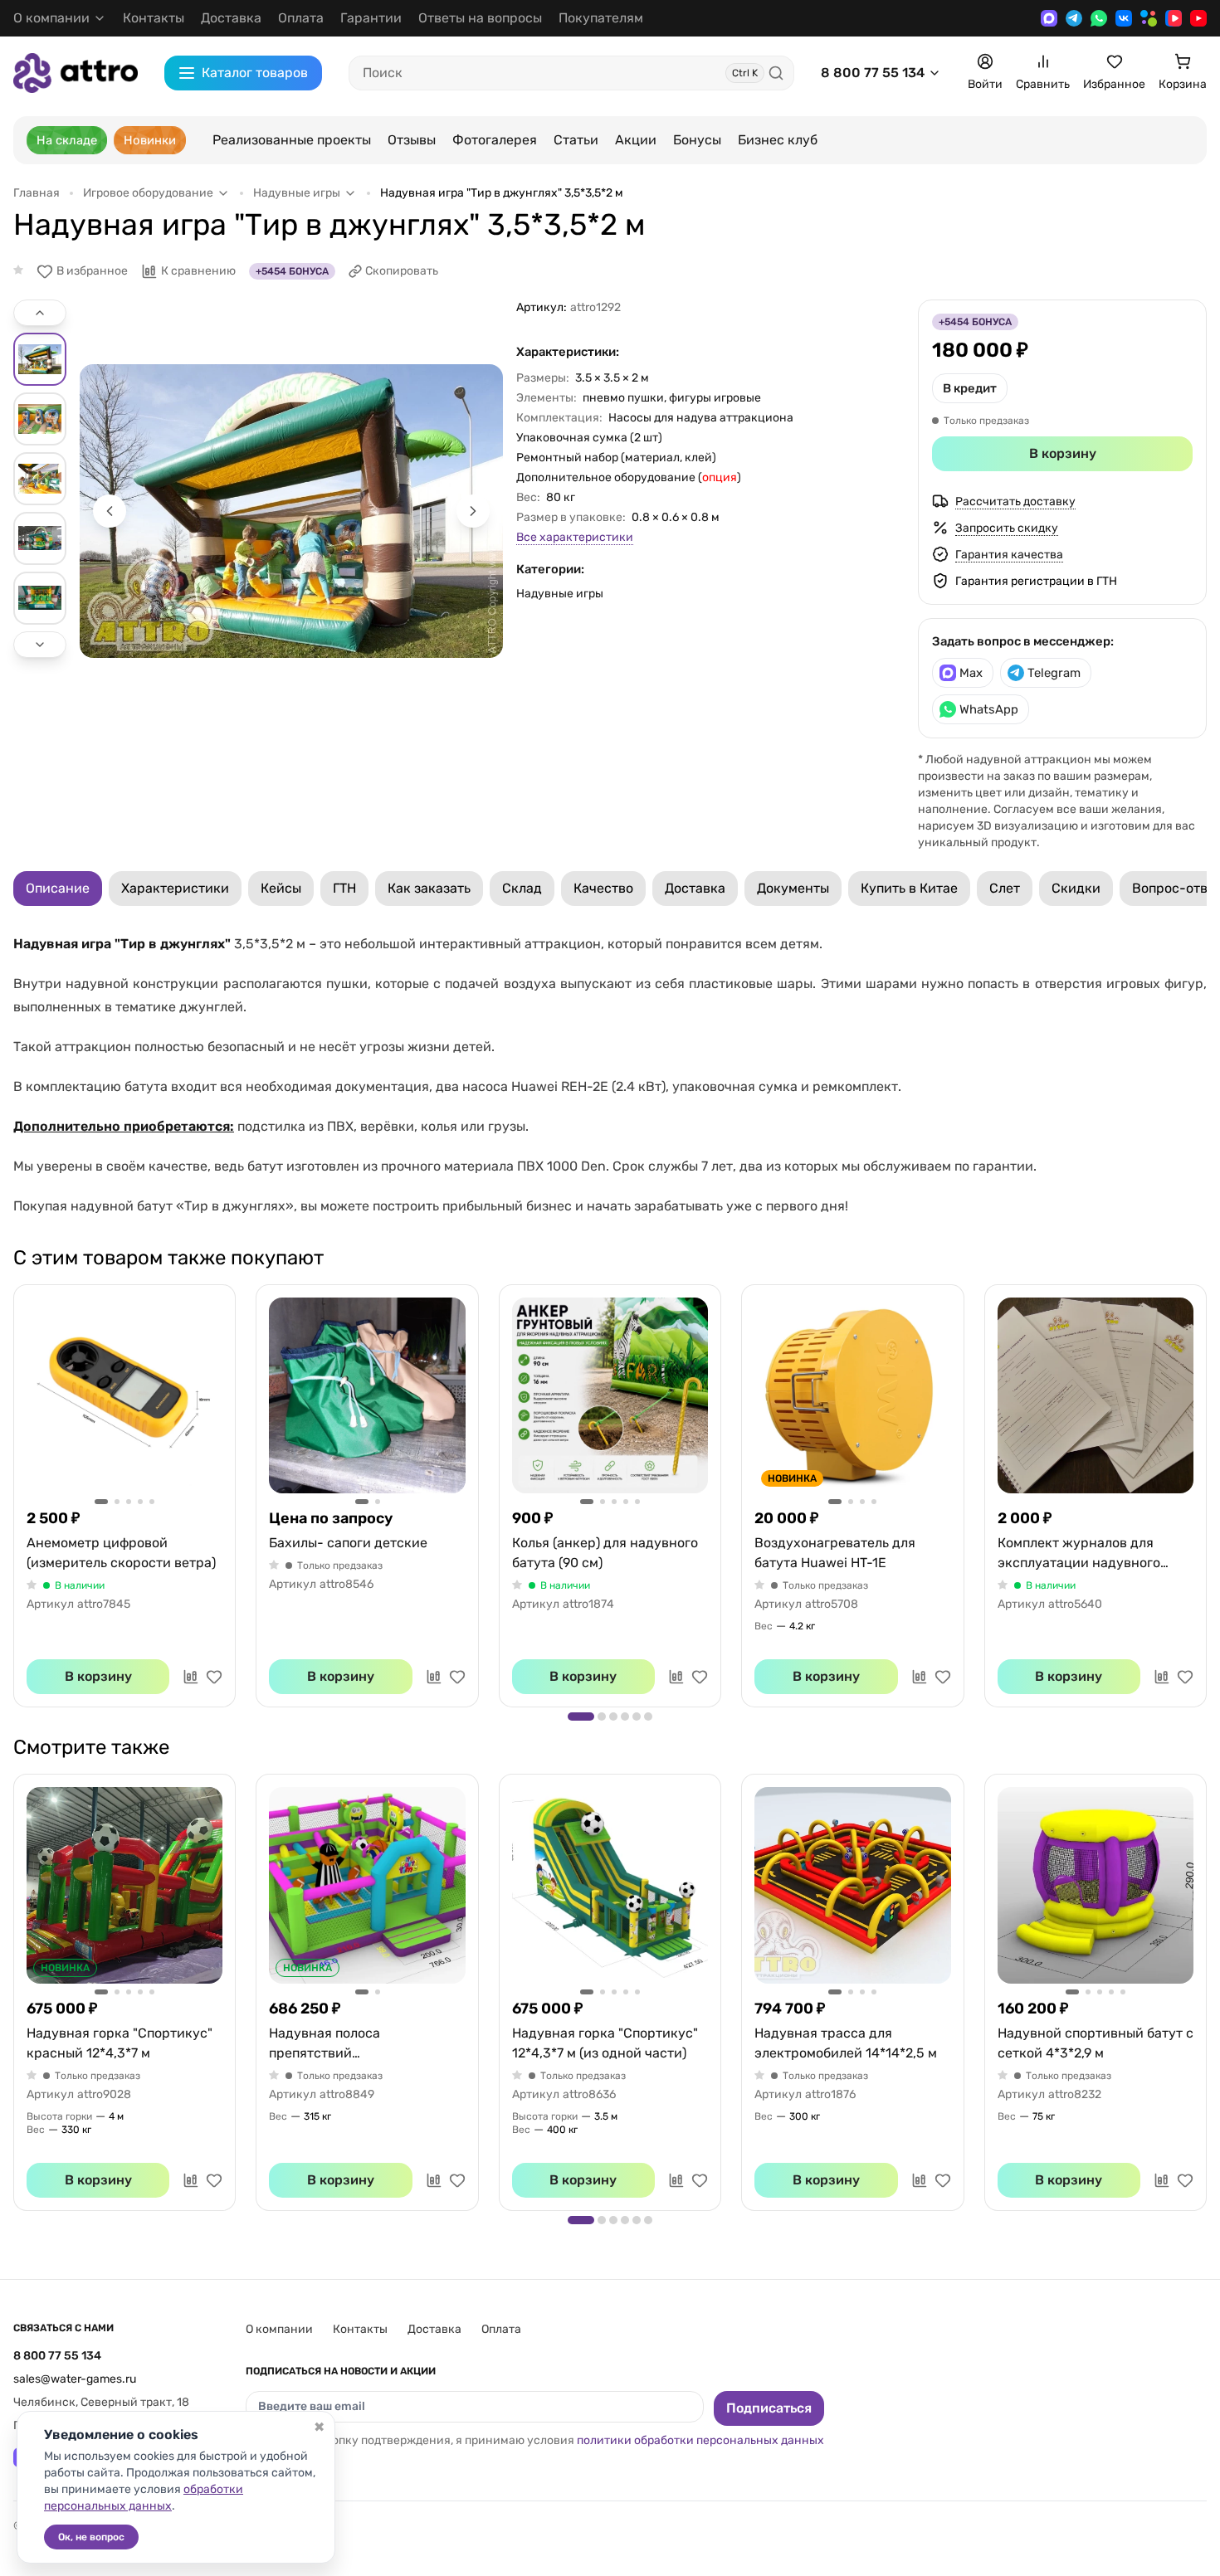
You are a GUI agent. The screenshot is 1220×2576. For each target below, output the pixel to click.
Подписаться (769, 2408)
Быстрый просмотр (124, 1395)
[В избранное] (214, 1677)
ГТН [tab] (344, 888)
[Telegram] (1074, 18)
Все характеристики (575, 537)
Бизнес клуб (778, 140)
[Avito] (1149, 18)
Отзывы (412, 140)
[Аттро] (76, 73)
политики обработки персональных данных (700, 2440)
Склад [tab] (522, 888)
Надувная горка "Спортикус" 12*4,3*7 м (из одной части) (605, 2043)
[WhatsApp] (1099, 18)
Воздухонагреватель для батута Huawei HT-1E (835, 1553)
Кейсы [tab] (281, 888)
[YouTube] (1198, 18)
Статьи (576, 140)
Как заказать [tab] (429, 888)
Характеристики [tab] (175, 888)
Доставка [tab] (695, 888)
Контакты (154, 18)
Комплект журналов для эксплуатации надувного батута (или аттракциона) (1081, 1554)
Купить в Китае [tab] (909, 888)
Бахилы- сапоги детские (348, 1543)
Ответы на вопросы (480, 18)
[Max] (1049, 18)
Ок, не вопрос (91, 2537)
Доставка (231, 18)
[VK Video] (1174, 18)
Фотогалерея (495, 140)
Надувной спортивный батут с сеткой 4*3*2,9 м (1096, 2043)
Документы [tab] (793, 888)
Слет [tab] (1005, 888)
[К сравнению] (191, 1677)
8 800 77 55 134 (873, 73)
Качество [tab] (603, 888)
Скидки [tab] (1076, 888)
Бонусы (697, 140)
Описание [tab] (58, 888)
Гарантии (371, 18)
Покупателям (601, 18)
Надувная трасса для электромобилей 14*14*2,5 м (846, 2043)
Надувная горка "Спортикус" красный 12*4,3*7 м (120, 2043)
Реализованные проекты (292, 140)
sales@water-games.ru (75, 2379)
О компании (279, 2329)
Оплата (301, 18)
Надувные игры (560, 594)
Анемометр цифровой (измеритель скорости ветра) (121, 1553)
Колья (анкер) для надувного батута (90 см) (605, 1553)
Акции (636, 140)
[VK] (1124, 18)
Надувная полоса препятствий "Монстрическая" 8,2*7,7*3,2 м (366, 2044)
